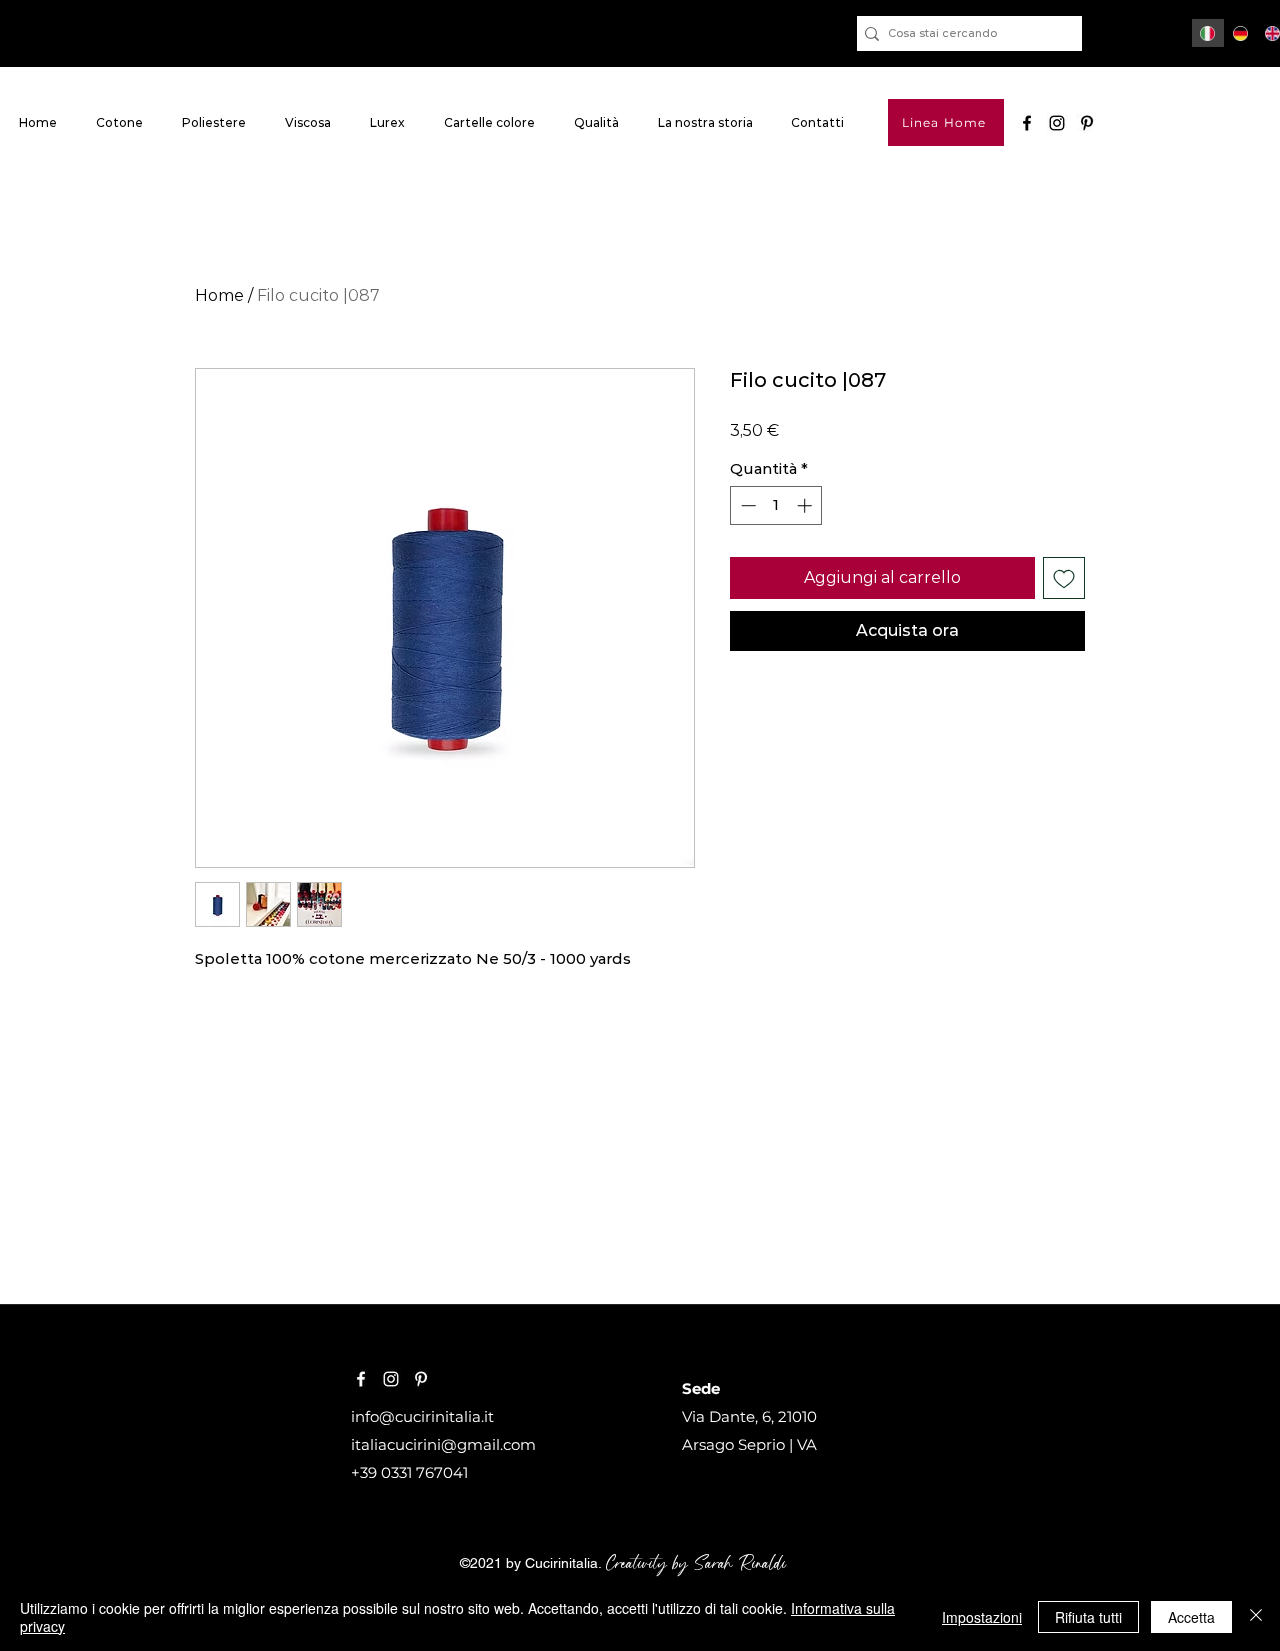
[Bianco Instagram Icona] (391, 1379)
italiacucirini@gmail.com (443, 1444)
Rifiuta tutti (1088, 1617)
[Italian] (1208, 33)
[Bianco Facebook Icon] (361, 1379)
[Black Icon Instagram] (1057, 123)
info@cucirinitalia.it (422, 1416)
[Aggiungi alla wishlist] (1064, 578)
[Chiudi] (1256, 1617)
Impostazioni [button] (982, 1617)
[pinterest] (1087, 123)
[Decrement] (746, 505)
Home (219, 295)
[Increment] (806, 505)
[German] (1240, 33)
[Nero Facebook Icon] (1027, 123)
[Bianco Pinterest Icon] (421, 1379)
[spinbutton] (776, 505)
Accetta (1191, 1617)
